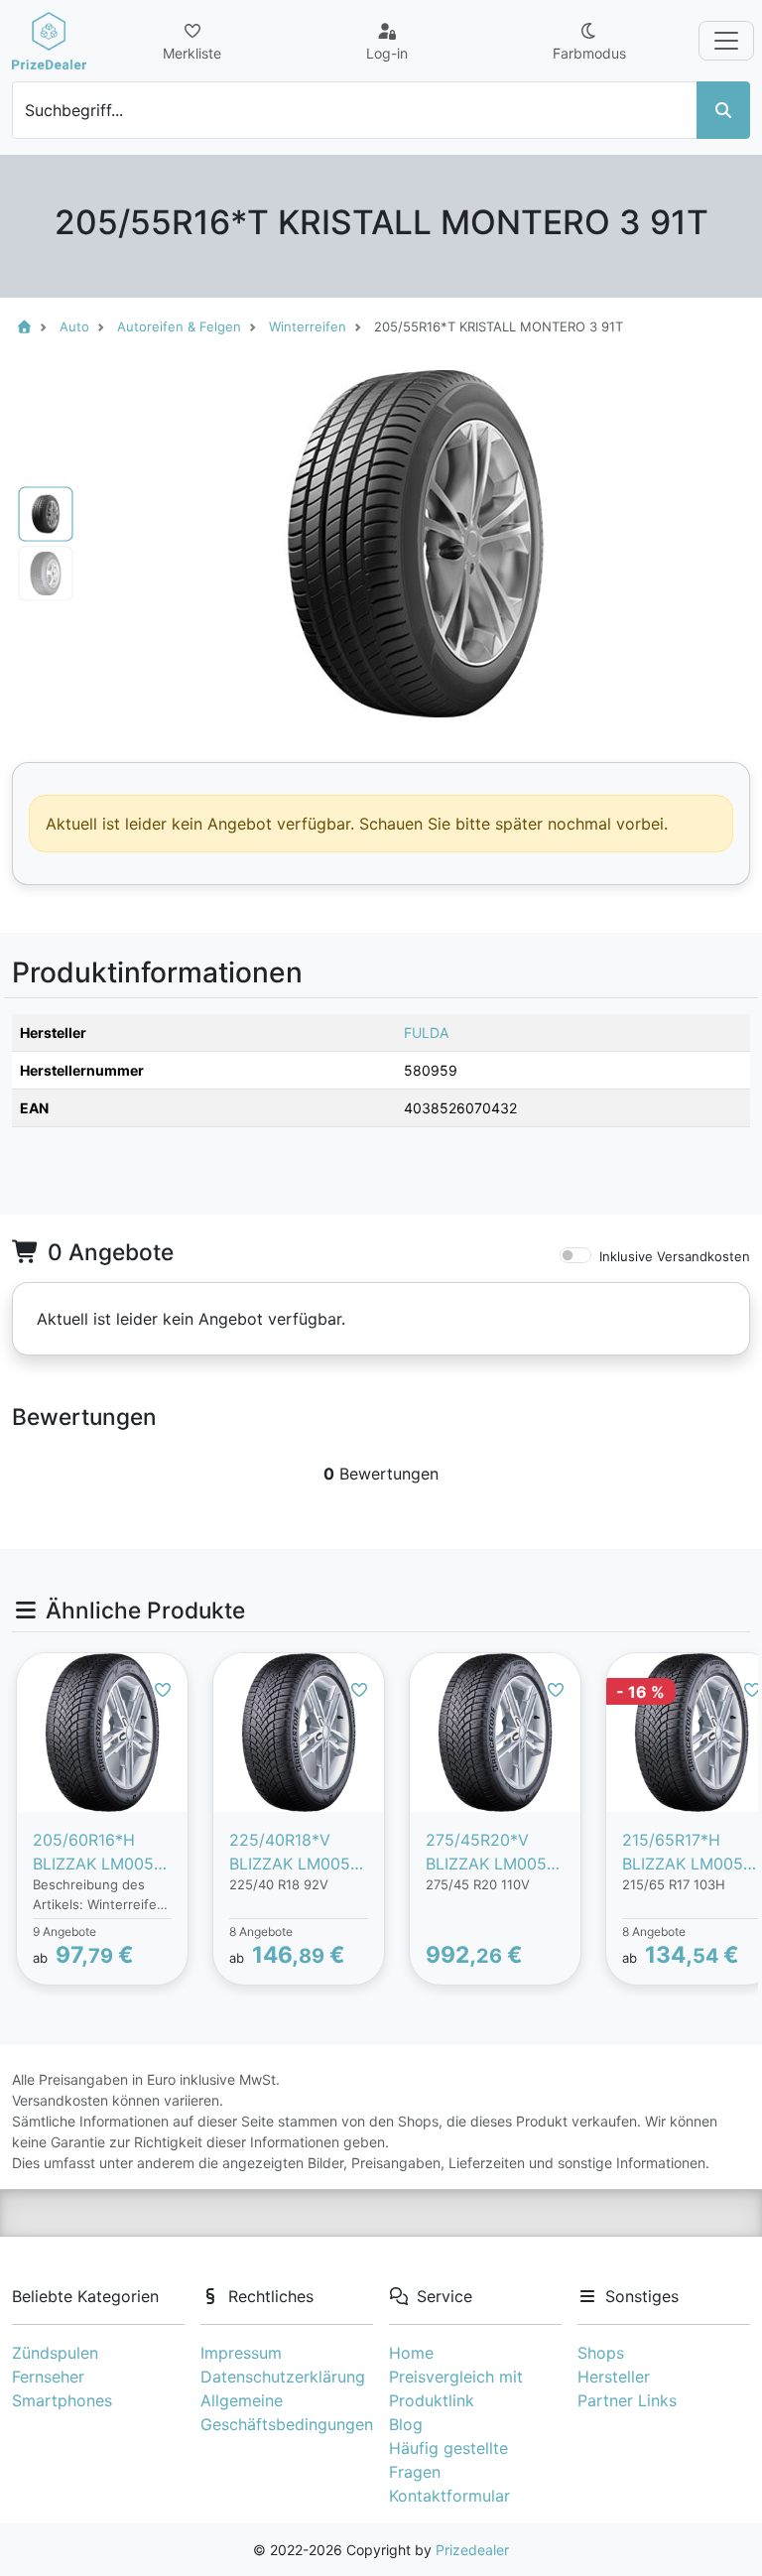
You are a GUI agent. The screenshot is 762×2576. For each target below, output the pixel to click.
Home (411, 2353)
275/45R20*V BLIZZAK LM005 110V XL (486, 1853)
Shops (601, 2353)
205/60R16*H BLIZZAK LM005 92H (93, 1853)
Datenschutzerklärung (283, 2377)
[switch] (575, 1255)
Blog (406, 2424)
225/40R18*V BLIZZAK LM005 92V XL (290, 1853)
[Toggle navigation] (726, 41)
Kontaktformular (449, 2496)
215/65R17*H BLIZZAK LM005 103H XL (683, 1853)
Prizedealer (472, 2550)
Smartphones (62, 2400)
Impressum (241, 2353)
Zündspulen (55, 2353)
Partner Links (627, 2400)
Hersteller (614, 2377)
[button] (135, 544)
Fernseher (48, 2377)
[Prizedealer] (49, 41)
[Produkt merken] (163, 1690)
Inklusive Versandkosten (675, 1256)
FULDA (426, 1032)
